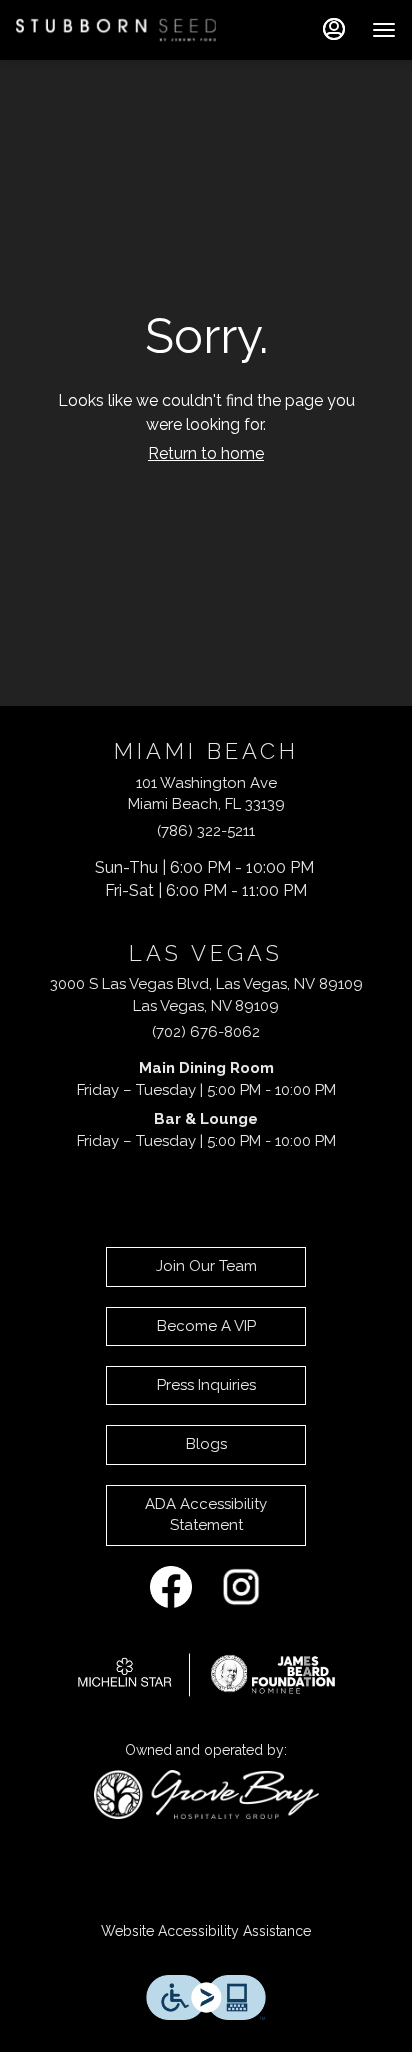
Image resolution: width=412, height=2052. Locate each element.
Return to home (206, 453)
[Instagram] (241, 1586)
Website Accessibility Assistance (206, 1931)
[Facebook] (171, 1586)
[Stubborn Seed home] (116, 30)
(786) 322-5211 (206, 831)
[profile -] (334, 29)
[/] (206, 1673)
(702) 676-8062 (206, 1032)
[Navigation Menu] (384, 30)
